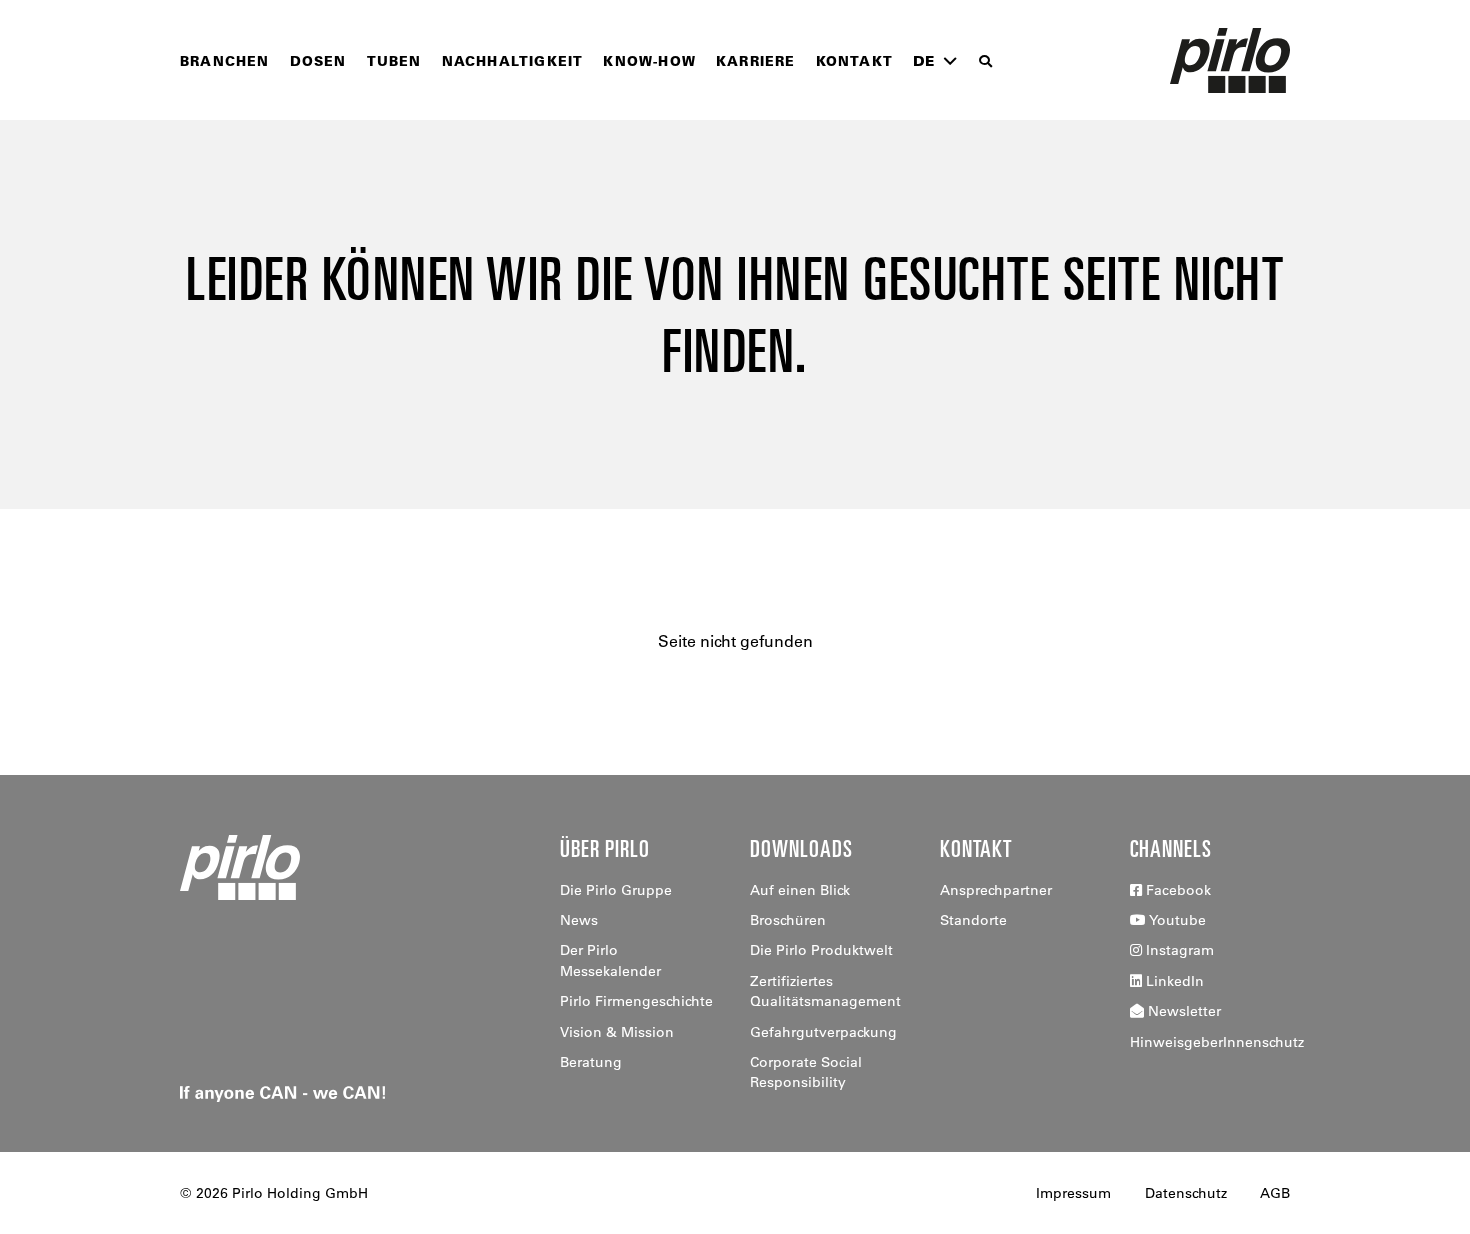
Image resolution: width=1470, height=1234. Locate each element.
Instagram (1178, 950)
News (579, 920)
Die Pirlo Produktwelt (821, 950)
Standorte (973, 920)
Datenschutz (1186, 1193)
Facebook (1176, 890)
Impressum (1073, 1193)
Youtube (1176, 920)
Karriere (756, 60)
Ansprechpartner (996, 890)
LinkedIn (1173, 981)
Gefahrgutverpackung (823, 1032)
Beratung (591, 1062)
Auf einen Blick (800, 890)
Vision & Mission (617, 1032)
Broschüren (788, 920)
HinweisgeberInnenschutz (1217, 1042)
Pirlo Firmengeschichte (636, 1001)
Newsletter (1182, 1011)
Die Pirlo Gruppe (616, 890)
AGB (1275, 1193)
